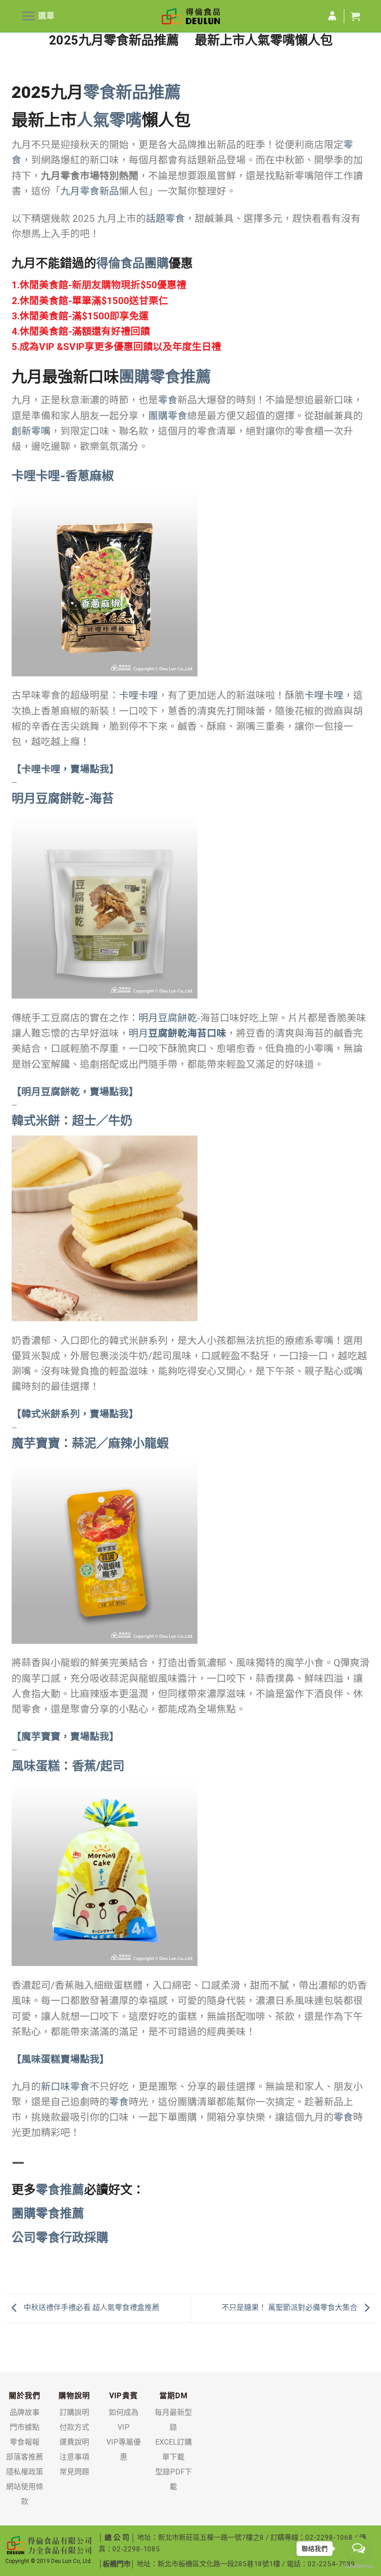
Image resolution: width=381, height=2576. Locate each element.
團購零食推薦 (165, 377)
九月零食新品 (90, 191)
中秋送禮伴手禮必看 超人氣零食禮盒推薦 (91, 2308)
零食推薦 (60, 2190)
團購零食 (168, 416)
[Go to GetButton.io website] (359, 2566)
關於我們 (25, 2396)
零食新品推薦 (132, 92)
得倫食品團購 (132, 263)
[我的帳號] (332, 16)
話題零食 (165, 219)
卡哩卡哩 (138, 695)
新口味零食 (65, 2087)
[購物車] (355, 16)
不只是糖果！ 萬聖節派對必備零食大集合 (290, 2308)
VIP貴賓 (124, 2396)
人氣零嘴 (109, 120)
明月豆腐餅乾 (168, 1018)
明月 (177, 1033)
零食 (168, 400)
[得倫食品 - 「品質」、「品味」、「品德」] (191, 16)
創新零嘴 (31, 431)
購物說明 (74, 2396)
